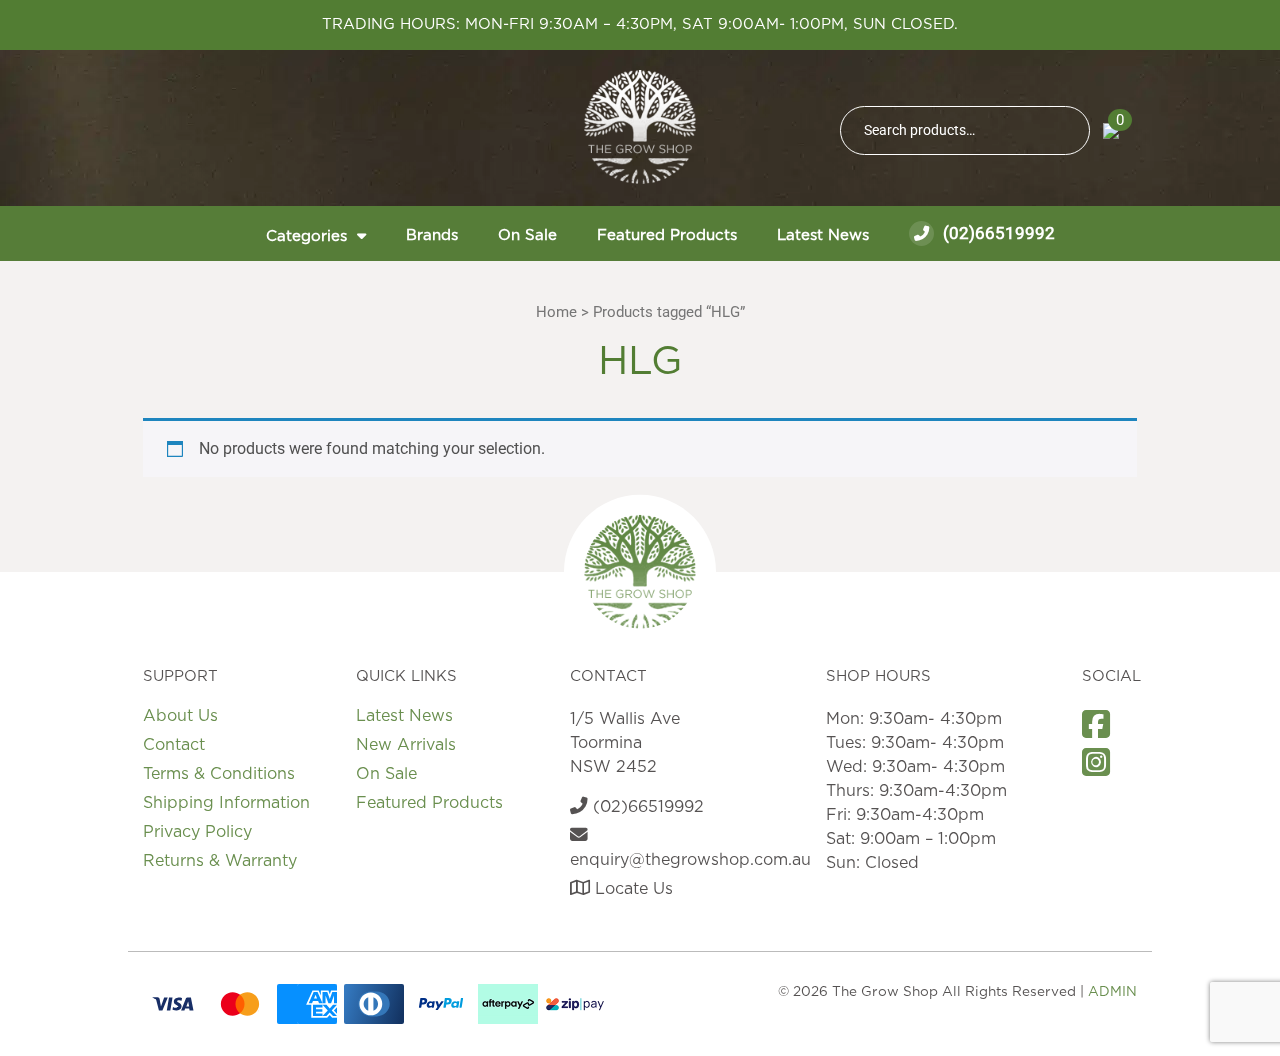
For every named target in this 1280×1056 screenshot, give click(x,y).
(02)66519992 (997, 233)
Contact (174, 745)
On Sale (527, 235)
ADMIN (1112, 992)
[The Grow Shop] (640, 127)
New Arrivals (406, 745)
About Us (180, 716)
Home (556, 312)
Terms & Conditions (219, 774)
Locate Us (631, 889)
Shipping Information (226, 803)
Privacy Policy (197, 832)
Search (1066, 130)
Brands (432, 235)
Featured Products (667, 235)
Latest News (823, 235)
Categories (306, 236)
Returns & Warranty (220, 861)
